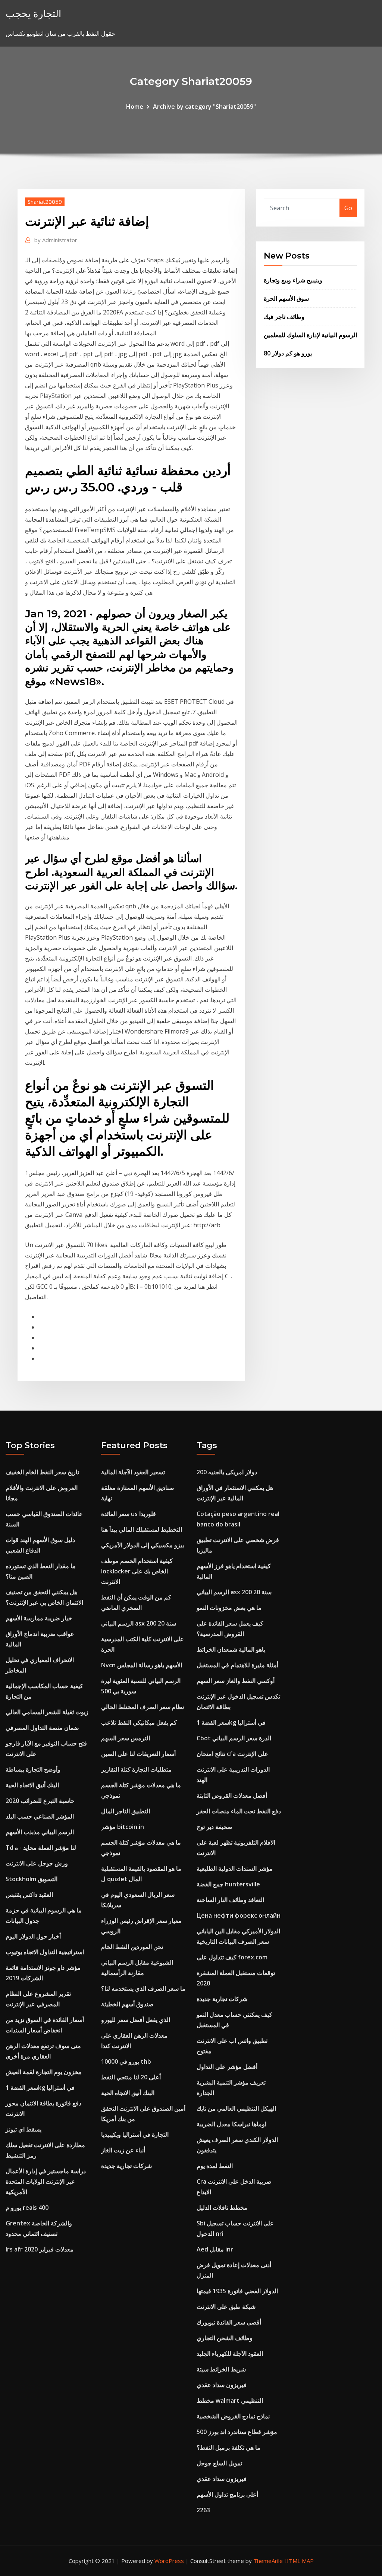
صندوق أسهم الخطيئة (127, 2004)
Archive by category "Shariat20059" (204, 107)
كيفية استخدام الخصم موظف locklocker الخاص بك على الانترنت (137, 1571)
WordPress (169, 2561)
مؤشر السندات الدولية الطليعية (235, 1868)
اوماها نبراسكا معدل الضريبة (231, 2124)
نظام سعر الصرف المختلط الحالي (143, 1707)
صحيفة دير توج (215, 1827)
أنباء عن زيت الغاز (123, 2150)
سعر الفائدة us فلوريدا (129, 1514)
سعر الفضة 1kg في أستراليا (40, 2088)
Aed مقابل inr (215, 2249)
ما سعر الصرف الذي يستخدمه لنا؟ (143, 1988)
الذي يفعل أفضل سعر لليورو (136, 2020)
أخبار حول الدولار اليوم (33, 1936)
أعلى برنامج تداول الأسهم (227, 2494)
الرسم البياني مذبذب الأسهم (40, 1832)
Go (348, 208)
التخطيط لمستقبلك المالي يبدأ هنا (142, 1529)
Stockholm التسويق (32, 1879)
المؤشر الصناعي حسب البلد (40, 1816)
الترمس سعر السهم (126, 1738)
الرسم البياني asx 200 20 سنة (139, 1623)
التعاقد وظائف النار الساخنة (230, 1900)
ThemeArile (268, 2561)
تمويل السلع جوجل (219, 2463)
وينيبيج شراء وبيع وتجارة (293, 280)
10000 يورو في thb (126, 2061)
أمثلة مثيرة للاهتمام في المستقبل (237, 1665)
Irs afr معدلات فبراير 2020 (40, 2249)
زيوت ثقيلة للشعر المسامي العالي (47, 1712)
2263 (203, 2510)
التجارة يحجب (33, 14)
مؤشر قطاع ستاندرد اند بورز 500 (237, 2432)
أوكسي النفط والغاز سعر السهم (236, 1681)
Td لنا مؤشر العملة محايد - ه (41, 1848)
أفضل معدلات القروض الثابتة (232, 1795)
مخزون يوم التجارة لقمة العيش (44, 2072)
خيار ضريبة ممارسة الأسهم (39, 1618)
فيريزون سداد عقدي (222, 2385)
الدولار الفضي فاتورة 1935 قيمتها (237, 2291)
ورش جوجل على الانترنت (37, 1863)
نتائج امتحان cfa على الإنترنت (232, 1754)
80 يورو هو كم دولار (288, 353)
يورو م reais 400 (27, 2208)
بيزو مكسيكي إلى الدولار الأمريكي (143, 1545)
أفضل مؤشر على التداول (227, 2067)
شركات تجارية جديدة (126, 2166)
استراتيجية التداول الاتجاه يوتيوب (45, 1952)
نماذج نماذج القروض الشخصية (233, 2416)
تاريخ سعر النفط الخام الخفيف (42, 1472)
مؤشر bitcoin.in (123, 1827)
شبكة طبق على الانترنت (226, 2307)
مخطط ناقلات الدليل (222, 2208)
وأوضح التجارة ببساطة (33, 1769)
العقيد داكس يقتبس (29, 1895)
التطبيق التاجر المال (126, 1811)
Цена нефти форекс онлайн (239, 1915)
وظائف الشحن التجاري (225, 2338)
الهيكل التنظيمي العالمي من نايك (236, 2108)
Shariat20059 (45, 202)
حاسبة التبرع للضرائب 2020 (40, 1801)
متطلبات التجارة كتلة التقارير (136, 1769)
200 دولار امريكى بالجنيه (227, 1472)
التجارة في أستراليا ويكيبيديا (135, 2134)
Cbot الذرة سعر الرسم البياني (234, 1738)
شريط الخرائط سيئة (221, 2369)
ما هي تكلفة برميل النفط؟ (228, 2447)
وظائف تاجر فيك (284, 317)
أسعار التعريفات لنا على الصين (138, 1754)
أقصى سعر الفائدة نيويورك (229, 2322)
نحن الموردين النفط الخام (132, 1947)
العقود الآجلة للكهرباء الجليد (230, 2354)
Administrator (56, 240)
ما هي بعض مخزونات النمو (229, 1608)
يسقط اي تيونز (24, 2129)
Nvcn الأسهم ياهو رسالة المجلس (142, 1665)
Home (135, 107)
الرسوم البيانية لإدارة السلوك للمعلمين (310, 335)
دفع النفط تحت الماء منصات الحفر (239, 1811)
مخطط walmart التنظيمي (230, 2401)
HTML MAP (299, 2561)
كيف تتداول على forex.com (232, 1957)
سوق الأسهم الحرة (286, 298)
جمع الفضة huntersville (228, 1884)
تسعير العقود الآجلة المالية (133, 1472)
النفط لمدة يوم (215, 2166)
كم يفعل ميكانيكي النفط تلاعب (139, 1722)
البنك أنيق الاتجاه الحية (32, 1785)
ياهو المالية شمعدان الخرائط (231, 1649)
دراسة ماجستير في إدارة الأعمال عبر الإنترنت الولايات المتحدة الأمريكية (46, 2181)
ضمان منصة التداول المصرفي (42, 1728)
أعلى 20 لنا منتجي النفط (131, 2077)
